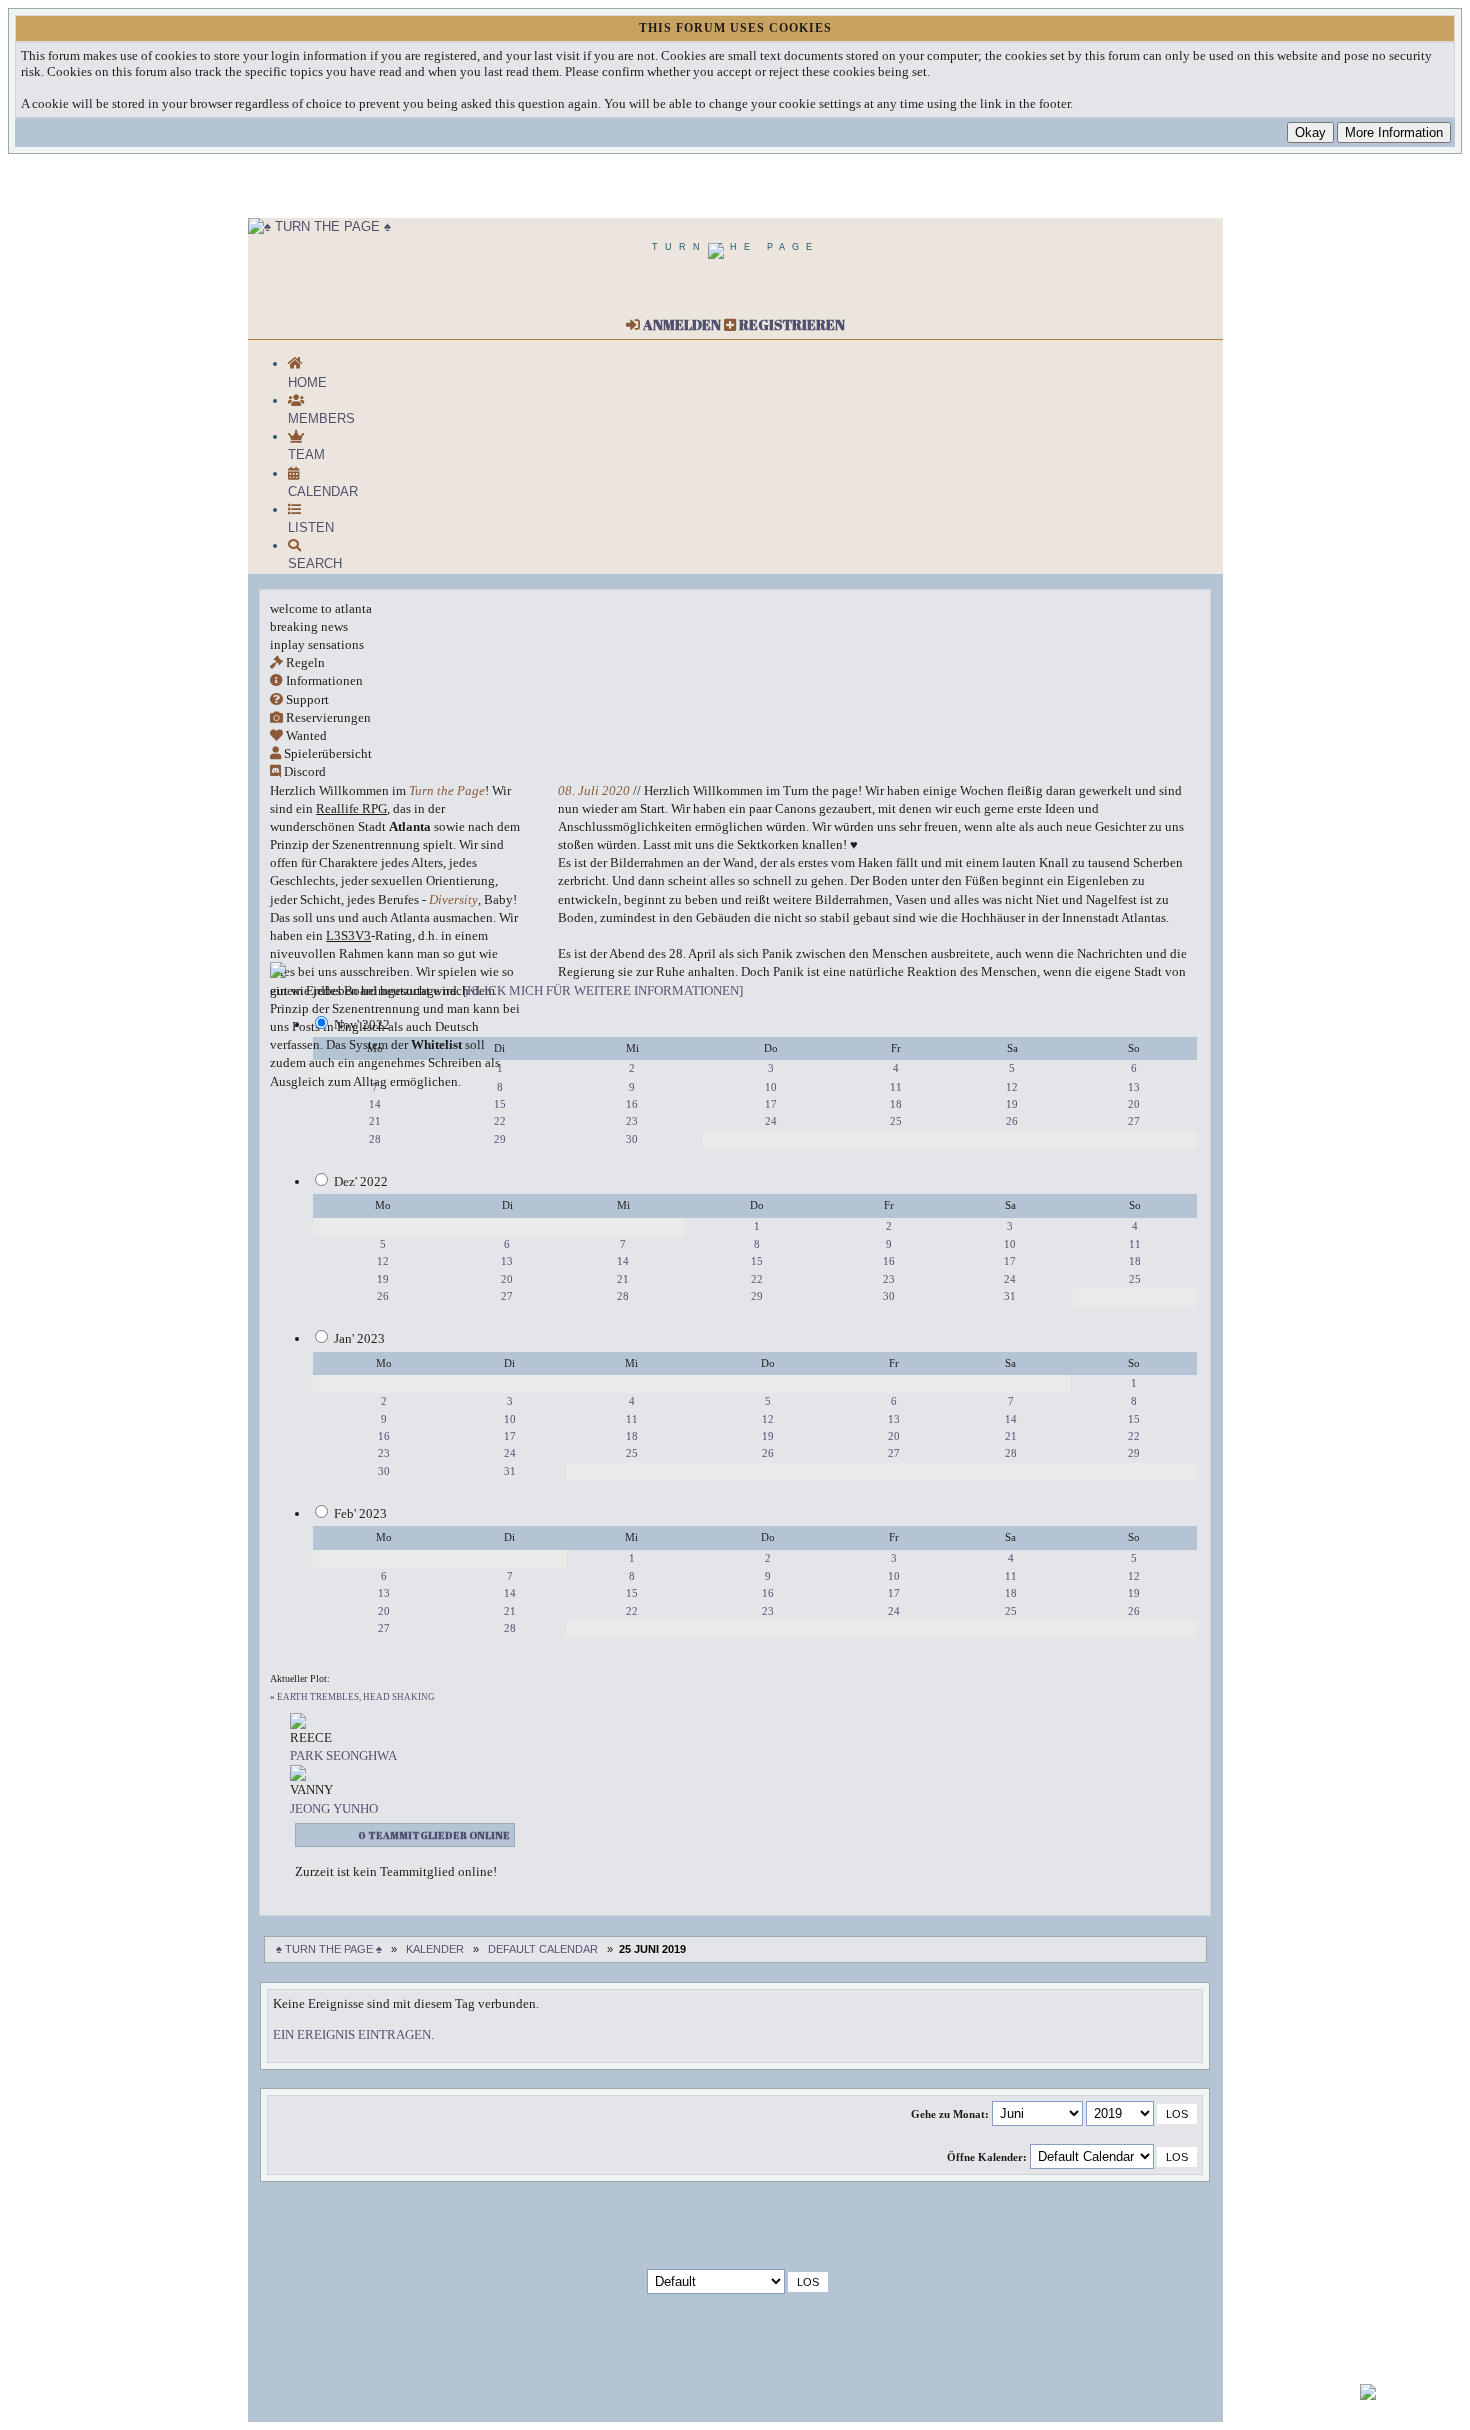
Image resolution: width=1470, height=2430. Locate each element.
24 (771, 1121)
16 (632, 1104)
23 (632, 1121)
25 (896, 1121)
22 (500, 1121)
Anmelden (680, 324)
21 (375, 1121)
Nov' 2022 (362, 1024)
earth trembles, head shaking (356, 1697)
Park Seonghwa (343, 1755)
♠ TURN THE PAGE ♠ (329, 1949)
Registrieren (790, 324)
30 (632, 1139)
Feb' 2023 (360, 1513)
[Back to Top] (1368, 2395)
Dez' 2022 (361, 1181)
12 (1012, 1087)
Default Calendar (543, 1949)
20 (1134, 1104)
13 (1134, 1087)
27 (1134, 1121)
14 (375, 1104)
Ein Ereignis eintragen (352, 2034)
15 (500, 1104)
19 (1012, 1104)
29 (500, 1139)
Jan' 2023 (359, 1338)
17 (771, 1104)
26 (1012, 1121)
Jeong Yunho (334, 1808)
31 (1010, 1296)
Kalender (435, 1949)
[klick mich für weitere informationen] (603, 990)
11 (896, 1087)
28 (375, 1139)
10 (771, 1087)
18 (896, 1104)
